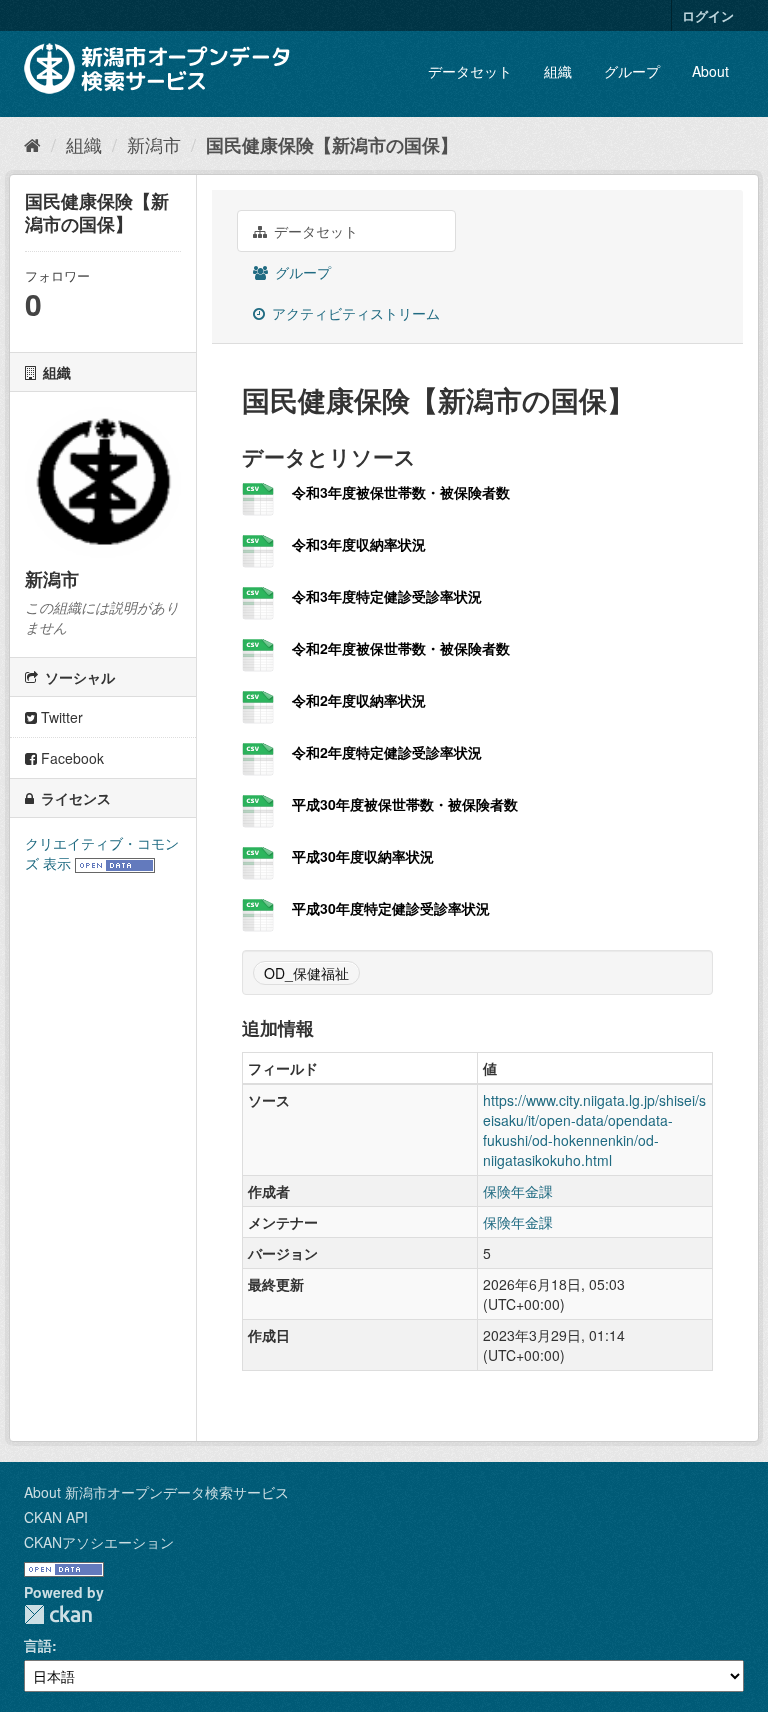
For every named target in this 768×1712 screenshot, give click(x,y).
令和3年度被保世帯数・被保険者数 (401, 492)
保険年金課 (518, 1191)
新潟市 (154, 144)
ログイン (708, 15)
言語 (38, 1645)
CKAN (58, 1614)
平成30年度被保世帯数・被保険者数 (405, 804)
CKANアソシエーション (99, 1542)
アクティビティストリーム (354, 313)
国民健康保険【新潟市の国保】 (332, 145)
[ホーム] (32, 144)
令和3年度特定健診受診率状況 (387, 596)
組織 (558, 71)
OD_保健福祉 (306, 973)
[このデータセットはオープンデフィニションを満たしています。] (115, 863)
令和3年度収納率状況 (359, 544)
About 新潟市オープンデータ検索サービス (156, 1492)
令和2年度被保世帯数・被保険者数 (401, 648)
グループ (632, 71)
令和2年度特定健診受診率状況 (387, 752)
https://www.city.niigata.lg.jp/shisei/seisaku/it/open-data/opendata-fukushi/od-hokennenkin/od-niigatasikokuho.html (594, 1130)
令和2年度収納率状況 (359, 700)
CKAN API (56, 1517)
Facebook (70, 758)
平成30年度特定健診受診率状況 (391, 908)
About (710, 71)
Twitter (60, 717)
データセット (470, 71)
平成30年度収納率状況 (363, 856)
